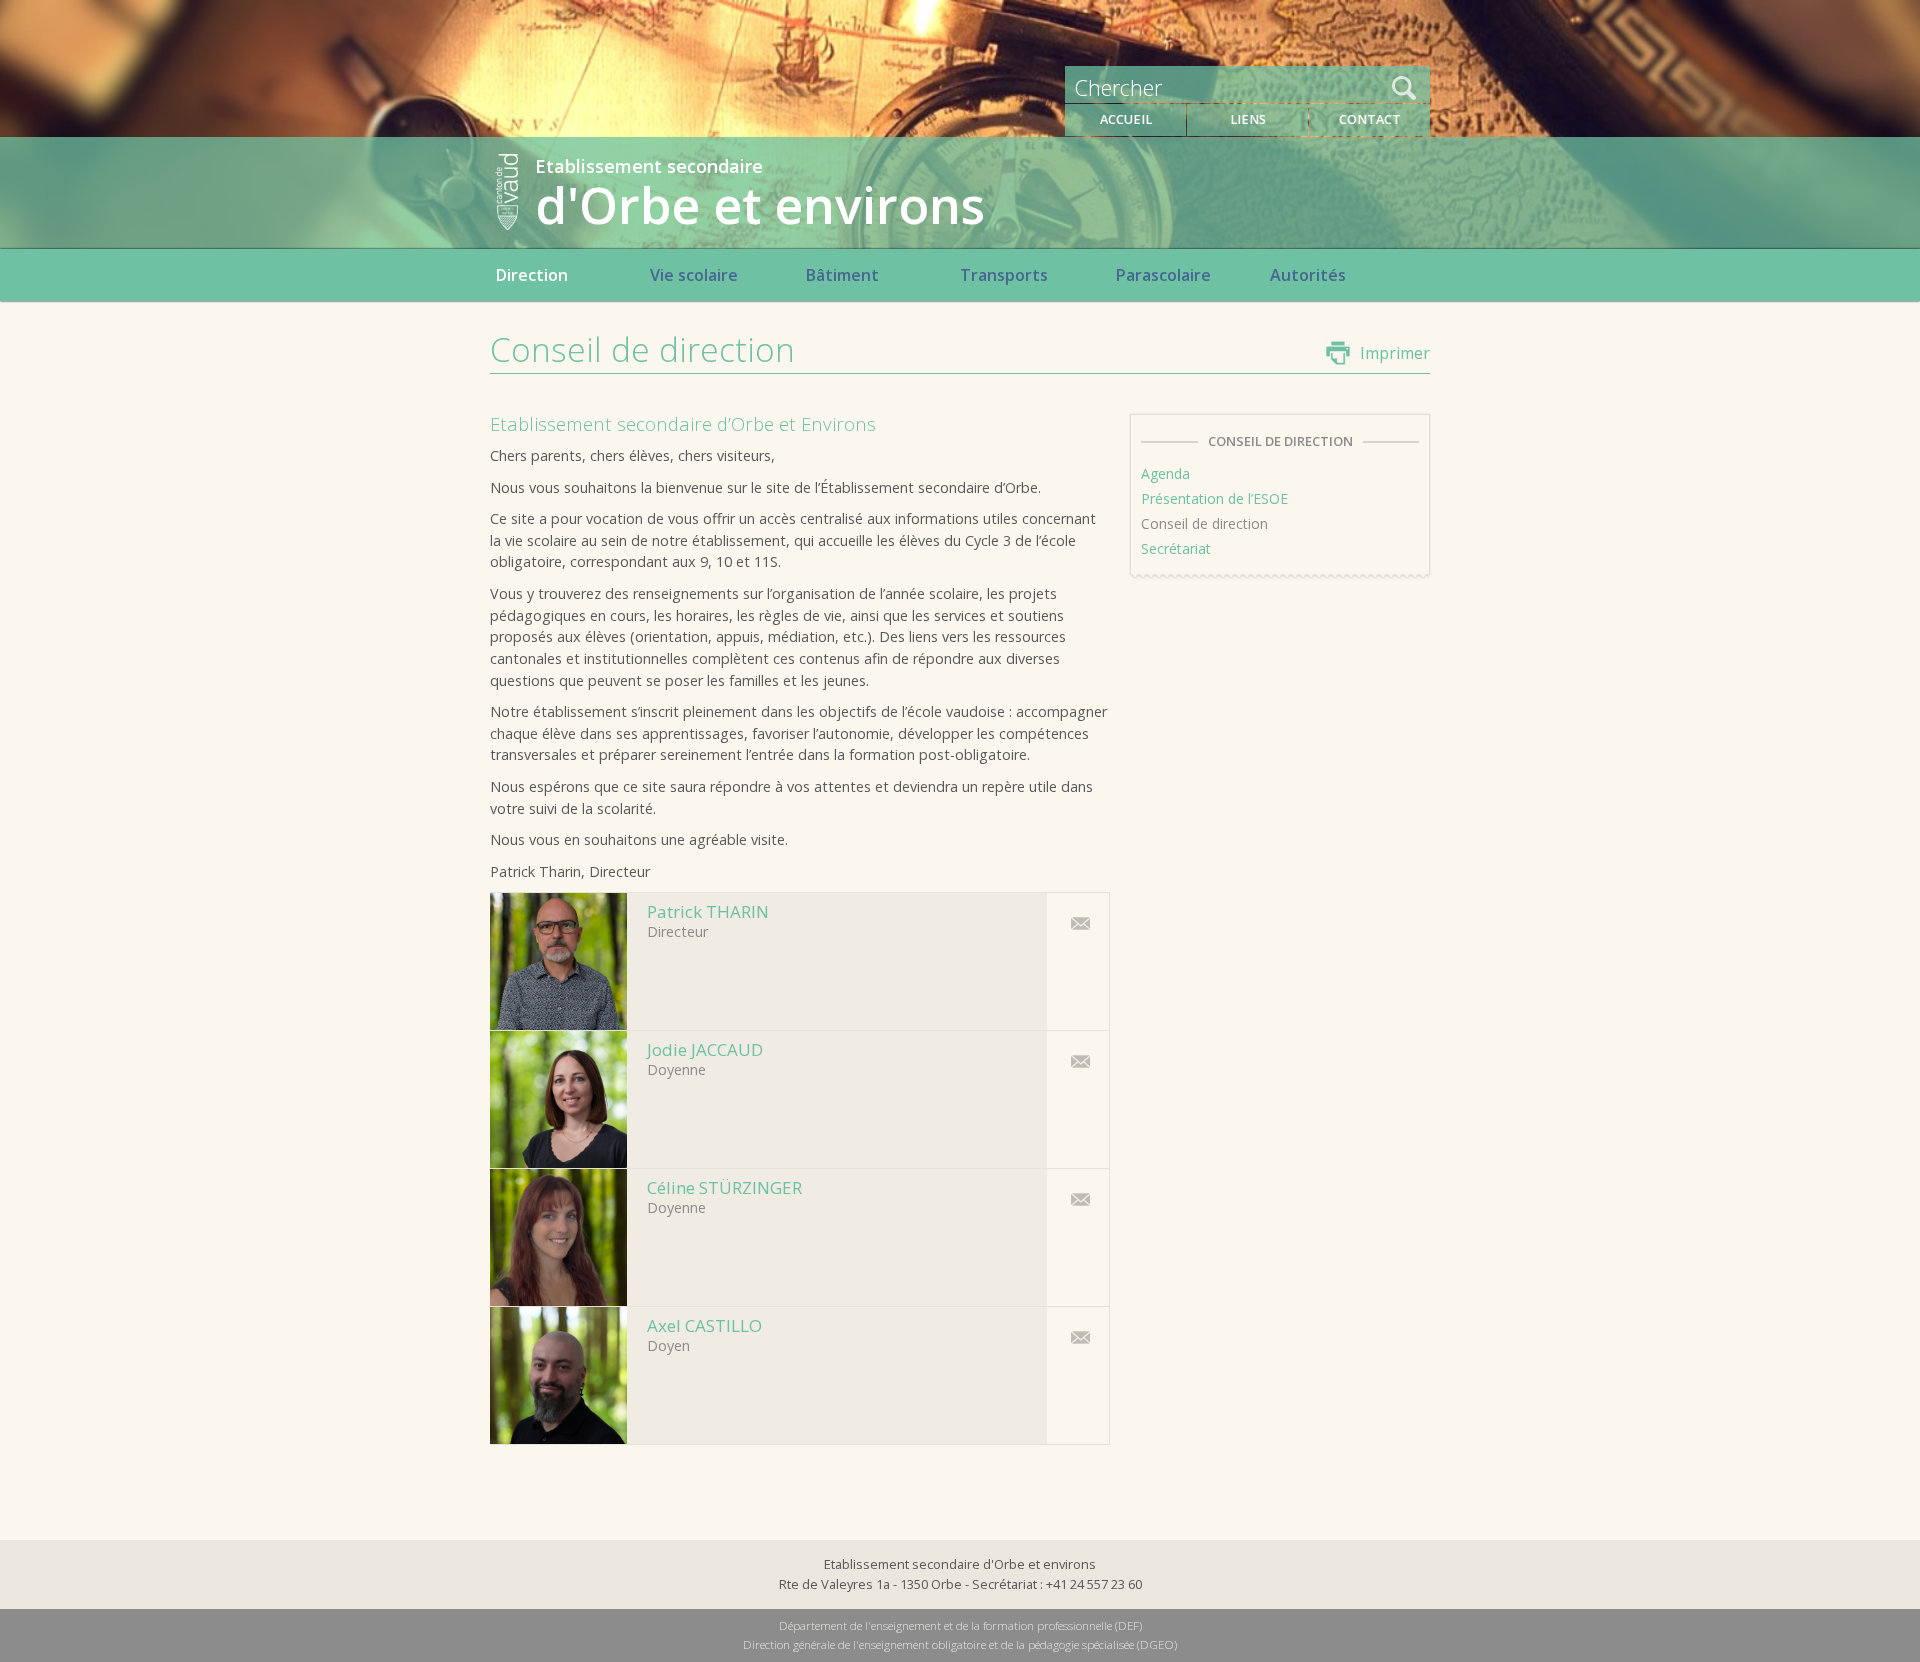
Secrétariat (1176, 548)
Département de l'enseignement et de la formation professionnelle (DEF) (960, 1625)
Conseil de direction (1204, 523)
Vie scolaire (694, 275)
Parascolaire (1163, 275)
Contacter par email (1075, 923)
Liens (1248, 119)
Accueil (1126, 119)
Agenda (1165, 473)
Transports (1004, 275)
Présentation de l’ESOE (1214, 498)
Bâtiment (842, 275)
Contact (1370, 119)
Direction (531, 275)
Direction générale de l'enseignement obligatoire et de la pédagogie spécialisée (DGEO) (960, 1644)
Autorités (1308, 275)
